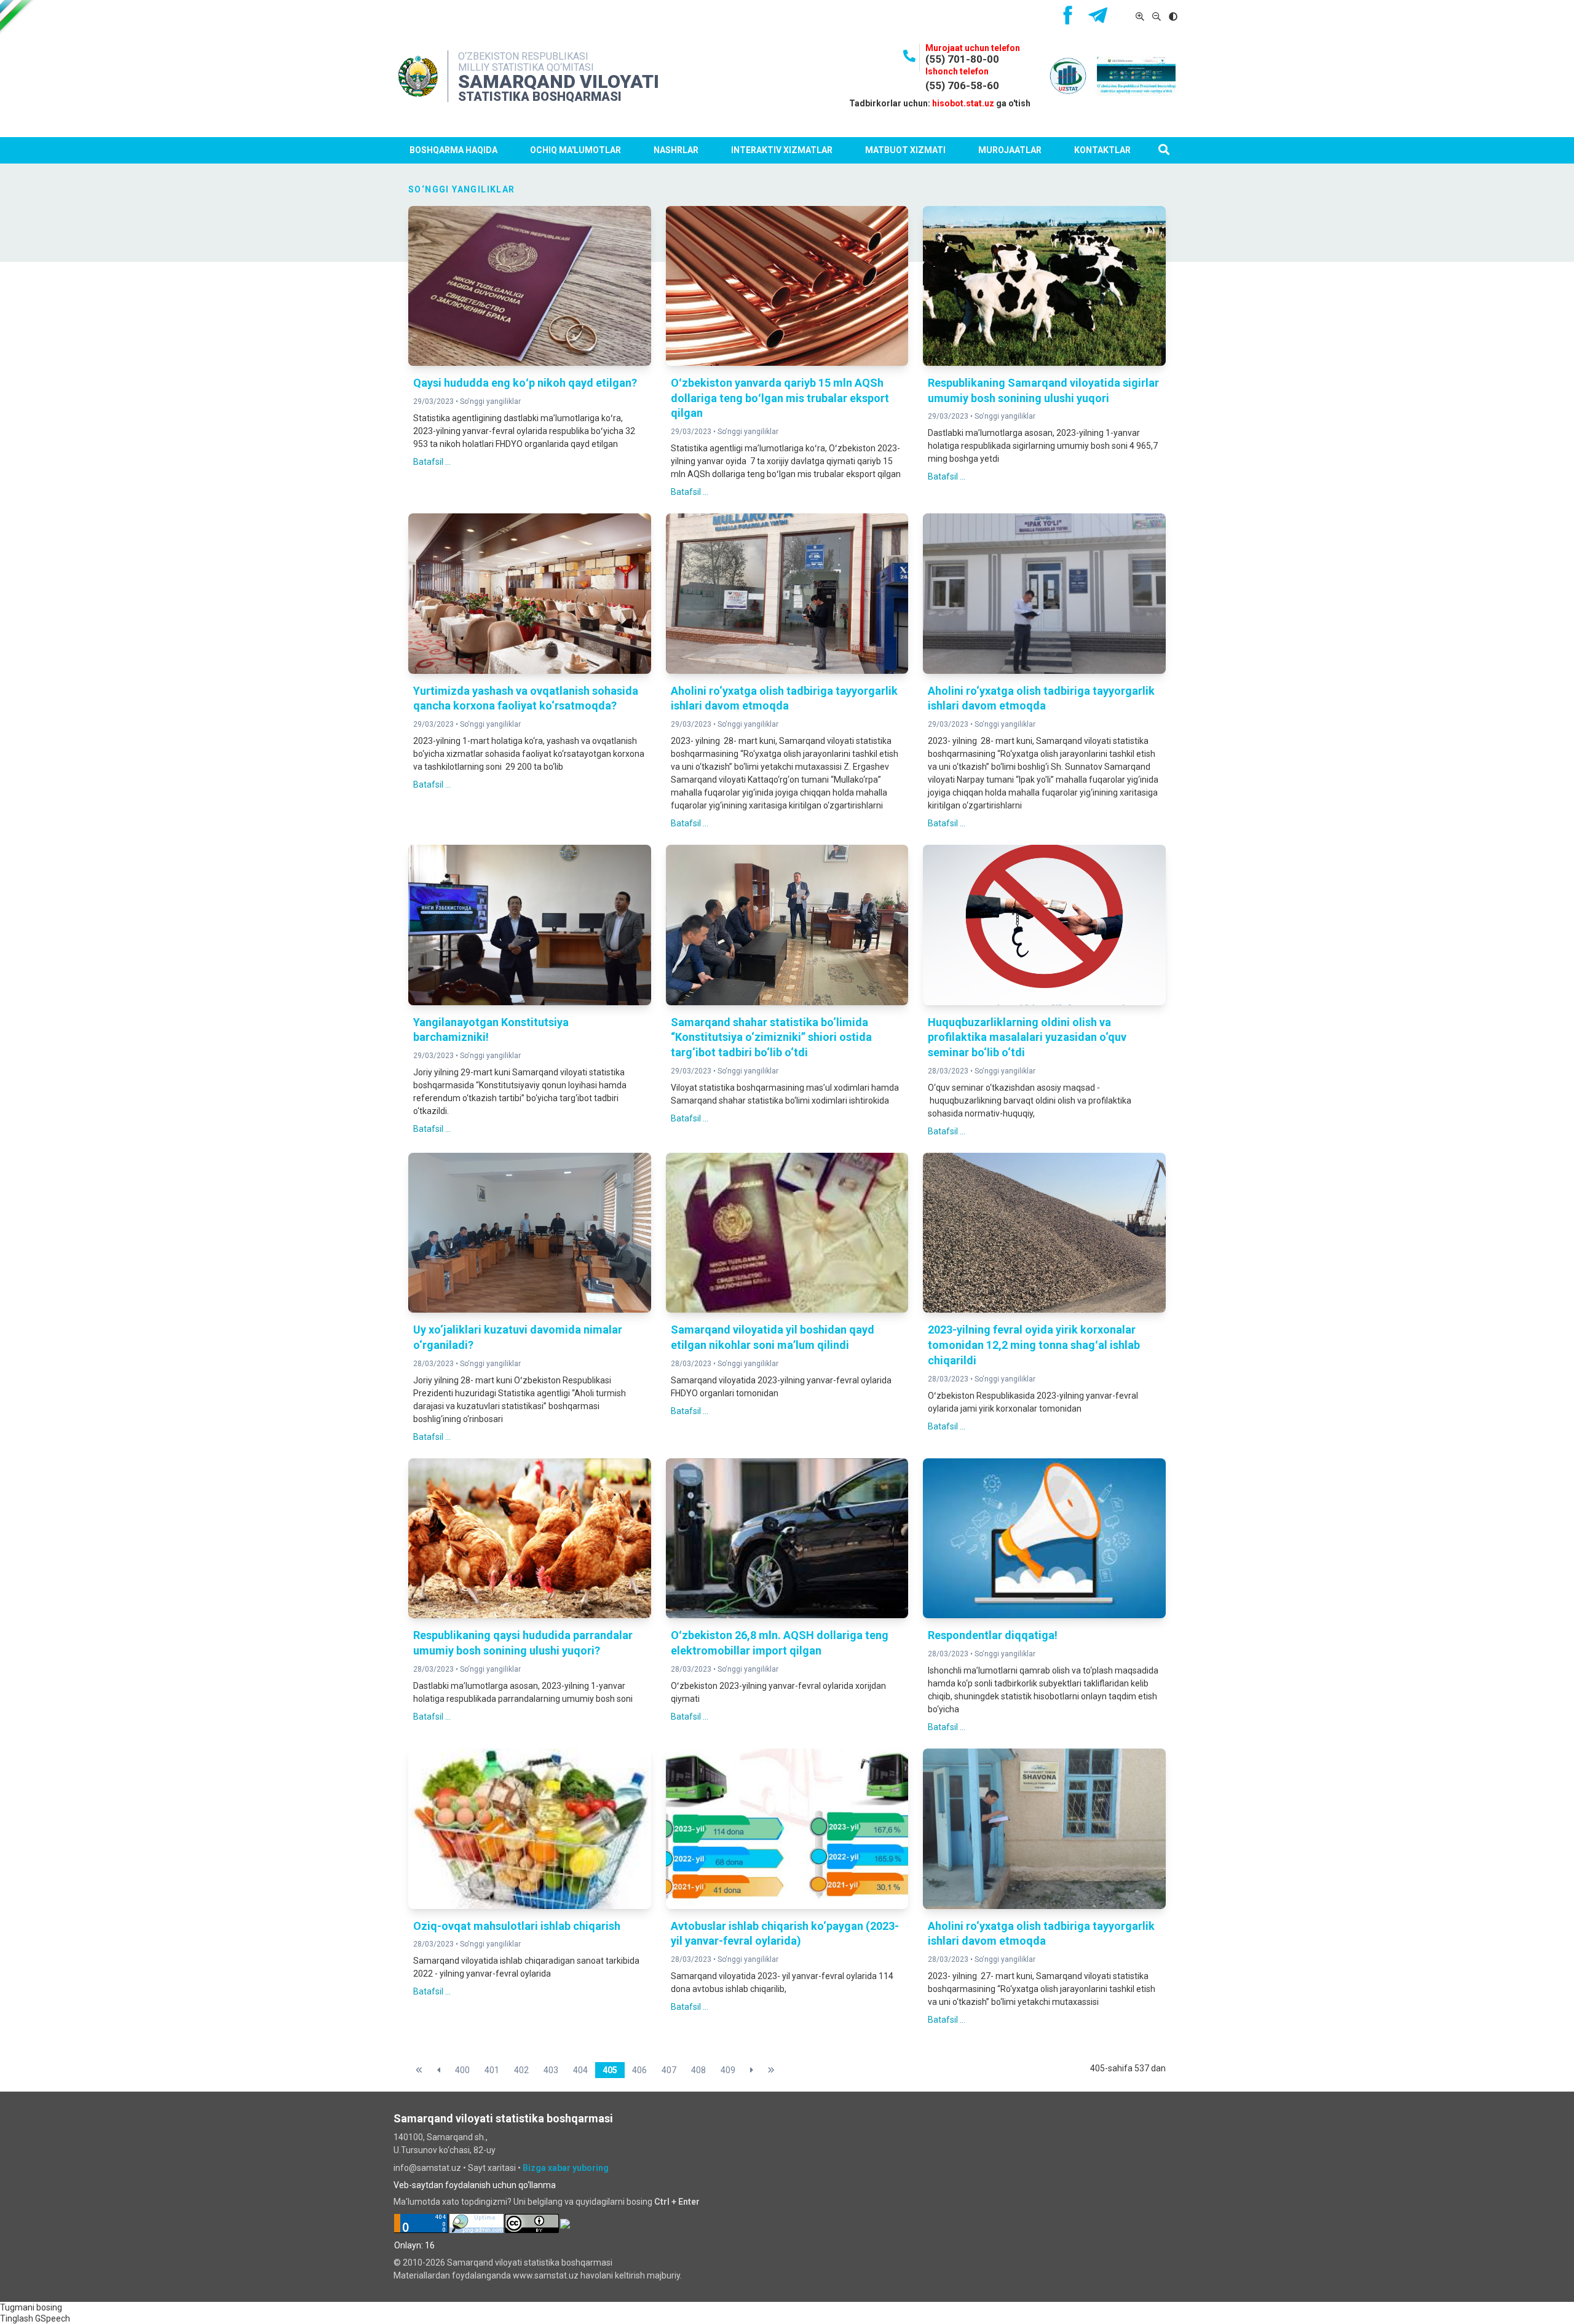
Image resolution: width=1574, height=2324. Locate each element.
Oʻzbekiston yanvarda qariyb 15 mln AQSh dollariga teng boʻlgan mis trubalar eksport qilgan (780, 398)
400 (462, 2070)
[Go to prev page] (439, 2070)
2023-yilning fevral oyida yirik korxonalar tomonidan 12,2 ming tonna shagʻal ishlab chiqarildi (1034, 1345)
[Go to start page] (419, 2070)
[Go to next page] (752, 2070)
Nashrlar (676, 150)
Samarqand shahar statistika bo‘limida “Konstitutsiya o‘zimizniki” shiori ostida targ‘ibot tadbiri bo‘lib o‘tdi (771, 1037)
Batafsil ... (432, 462)
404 (580, 2070)
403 (551, 2070)
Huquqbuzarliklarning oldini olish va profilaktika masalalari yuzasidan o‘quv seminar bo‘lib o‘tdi (1027, 1037)
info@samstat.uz (427, 2168)
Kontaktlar (1102, 150)
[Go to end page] (771, 2070)
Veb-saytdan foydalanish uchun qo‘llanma (475, 2185)
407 (669, 2070)
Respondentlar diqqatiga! (993, 1635)
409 (728, 2070)
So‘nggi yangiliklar (490, 401)
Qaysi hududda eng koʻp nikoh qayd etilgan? (525, 383)
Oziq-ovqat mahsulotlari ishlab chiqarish (517, 1926)
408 (698, 2070)
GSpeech (53, 2318)
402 (521, 2070)
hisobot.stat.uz (963, 103)
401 (492, 2070)
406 (639, 2070)
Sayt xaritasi (492, 2168)
